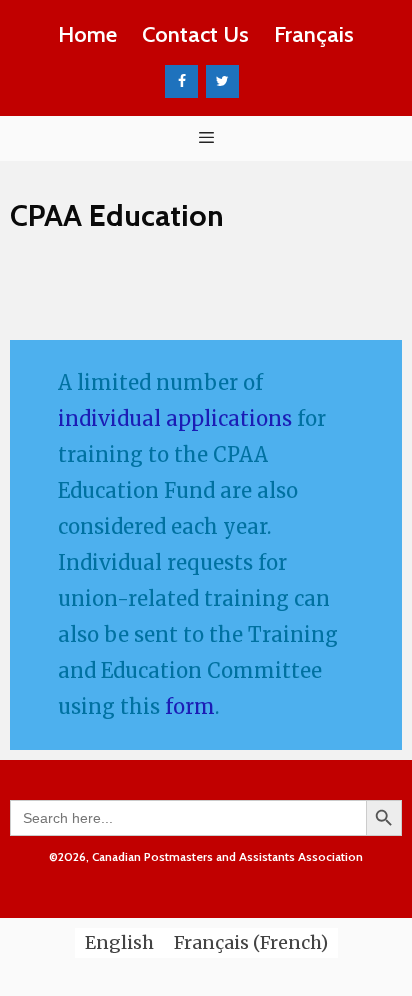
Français (314, 34)
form (190, 706)
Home (87, 34)
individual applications (175, 418)
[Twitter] (222, 82)
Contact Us (195, 34)
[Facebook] (181, 82)
